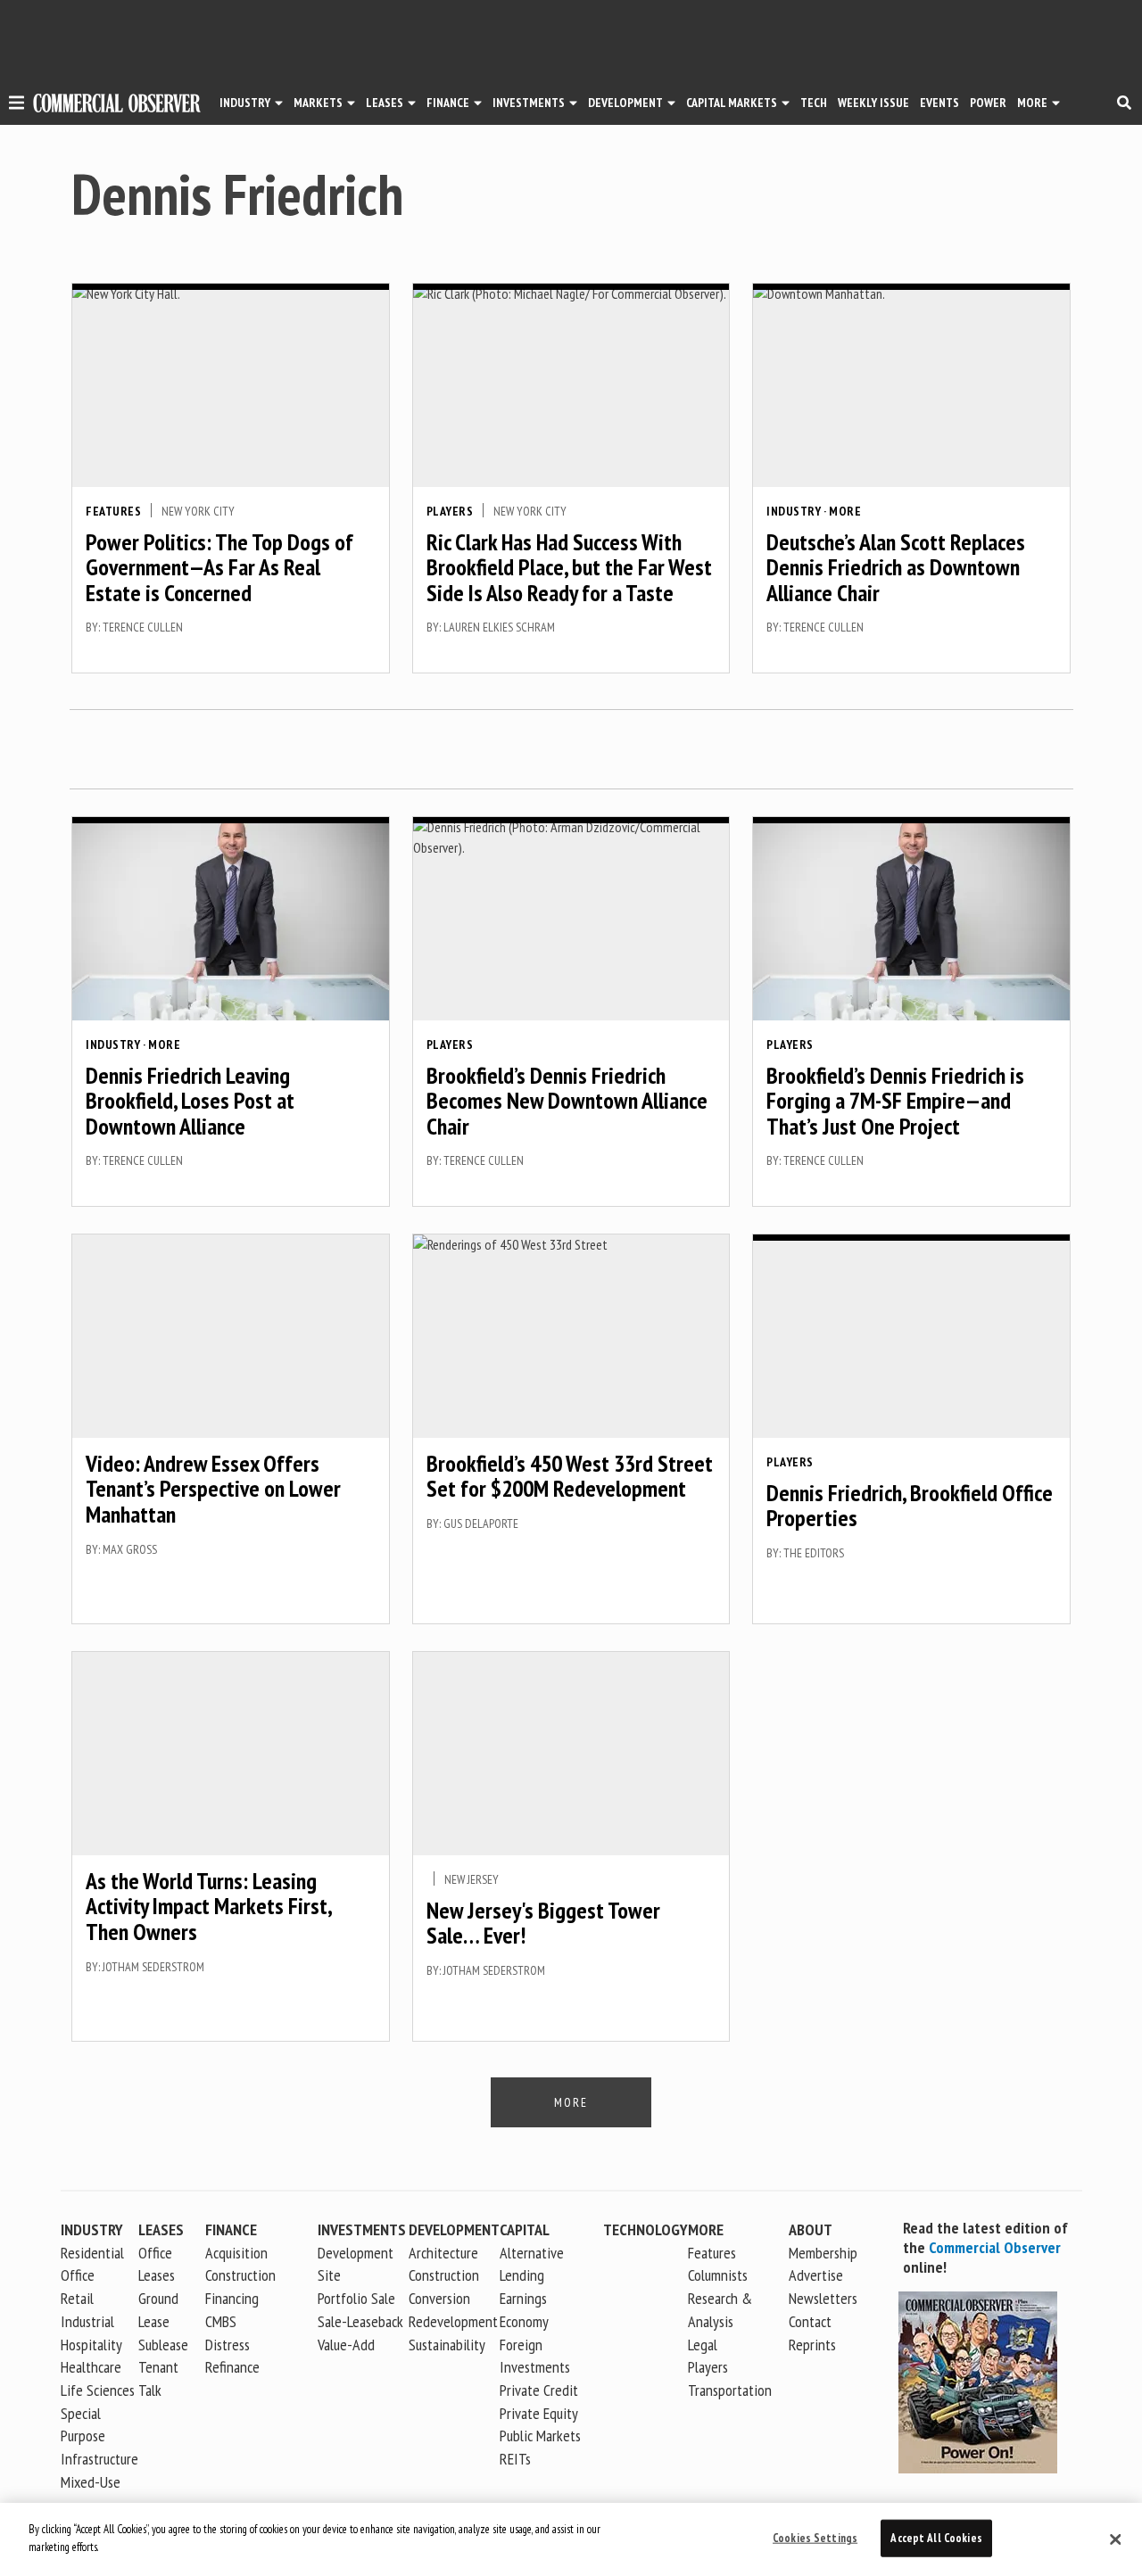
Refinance (232, 2367)
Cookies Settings (815, 2538)
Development (625, 103)
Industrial (87, 2321)
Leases (385, 103)
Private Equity (539, 2413)
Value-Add (346, 2345)
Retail (77, 2298)
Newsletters (823, 2298)
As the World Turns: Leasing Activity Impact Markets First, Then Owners (208, 1906)
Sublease (163, 2345)
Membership (823, 2253)
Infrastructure (99, 2459)
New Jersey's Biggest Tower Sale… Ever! (543, 1923)
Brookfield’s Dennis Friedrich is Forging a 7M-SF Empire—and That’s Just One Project (895, 1101)
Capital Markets (732, 103)
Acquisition (236, 2253)
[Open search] (1124, 103)
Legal (703, 2345)
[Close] (1115, 2539)
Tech (814, 103)
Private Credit (539, 2390)
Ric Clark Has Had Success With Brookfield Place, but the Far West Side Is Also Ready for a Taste (569, 567)
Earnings (523, 2298)
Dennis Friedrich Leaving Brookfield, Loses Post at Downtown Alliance (190, 1101)
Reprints (812, 2345)
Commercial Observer (995, 2247)
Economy (524, 2321)
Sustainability (447, 2345)
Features (113, 511)
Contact (810, 2321)
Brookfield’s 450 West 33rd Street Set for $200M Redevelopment (570, 1476)
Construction (444, 2275)
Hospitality (91, 2345)
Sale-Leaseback (360, 2321)
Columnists (718, 2275)
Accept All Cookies (936, 2538)
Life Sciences (98, 2390)
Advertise (816, 2275)
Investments (529, 103)
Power (988, 103)
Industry (794, 511)
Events (939, 103)
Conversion (439, 2298)
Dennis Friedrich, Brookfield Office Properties (910, 1506)
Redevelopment (453, 2321)
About (811, 2229)
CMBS (221, 2321)
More (1032, 103)
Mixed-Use (91, 2482)
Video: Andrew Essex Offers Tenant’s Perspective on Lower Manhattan (213, 1489)
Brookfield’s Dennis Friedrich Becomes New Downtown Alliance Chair (567, 1101)
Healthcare (91, 2367)
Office (78, 2275)
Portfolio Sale (356, 2298)
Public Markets (540, 2436)
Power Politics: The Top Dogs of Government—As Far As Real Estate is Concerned (219, 567)
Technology (645, 2229)
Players (450, 511)
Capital (525, 2229)
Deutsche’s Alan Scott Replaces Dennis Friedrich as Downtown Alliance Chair (896, 567)
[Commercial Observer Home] (117, 103)
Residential (92, 2253)
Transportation (730, 2390)
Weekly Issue (873, 103)
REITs (515, 2459)
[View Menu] (17, 105)
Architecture (443, 2253)
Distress (228, 2345)
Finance (448, 103)
